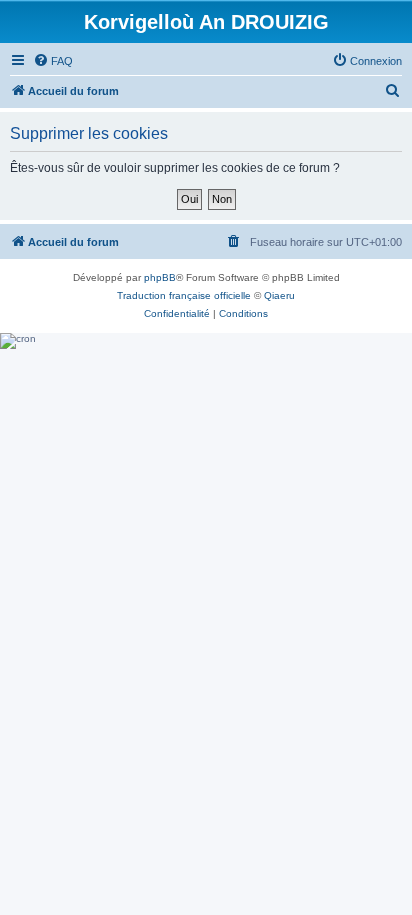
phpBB (160, 277)
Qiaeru (279, 295)
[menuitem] (53, 61)
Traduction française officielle (184, 295)
